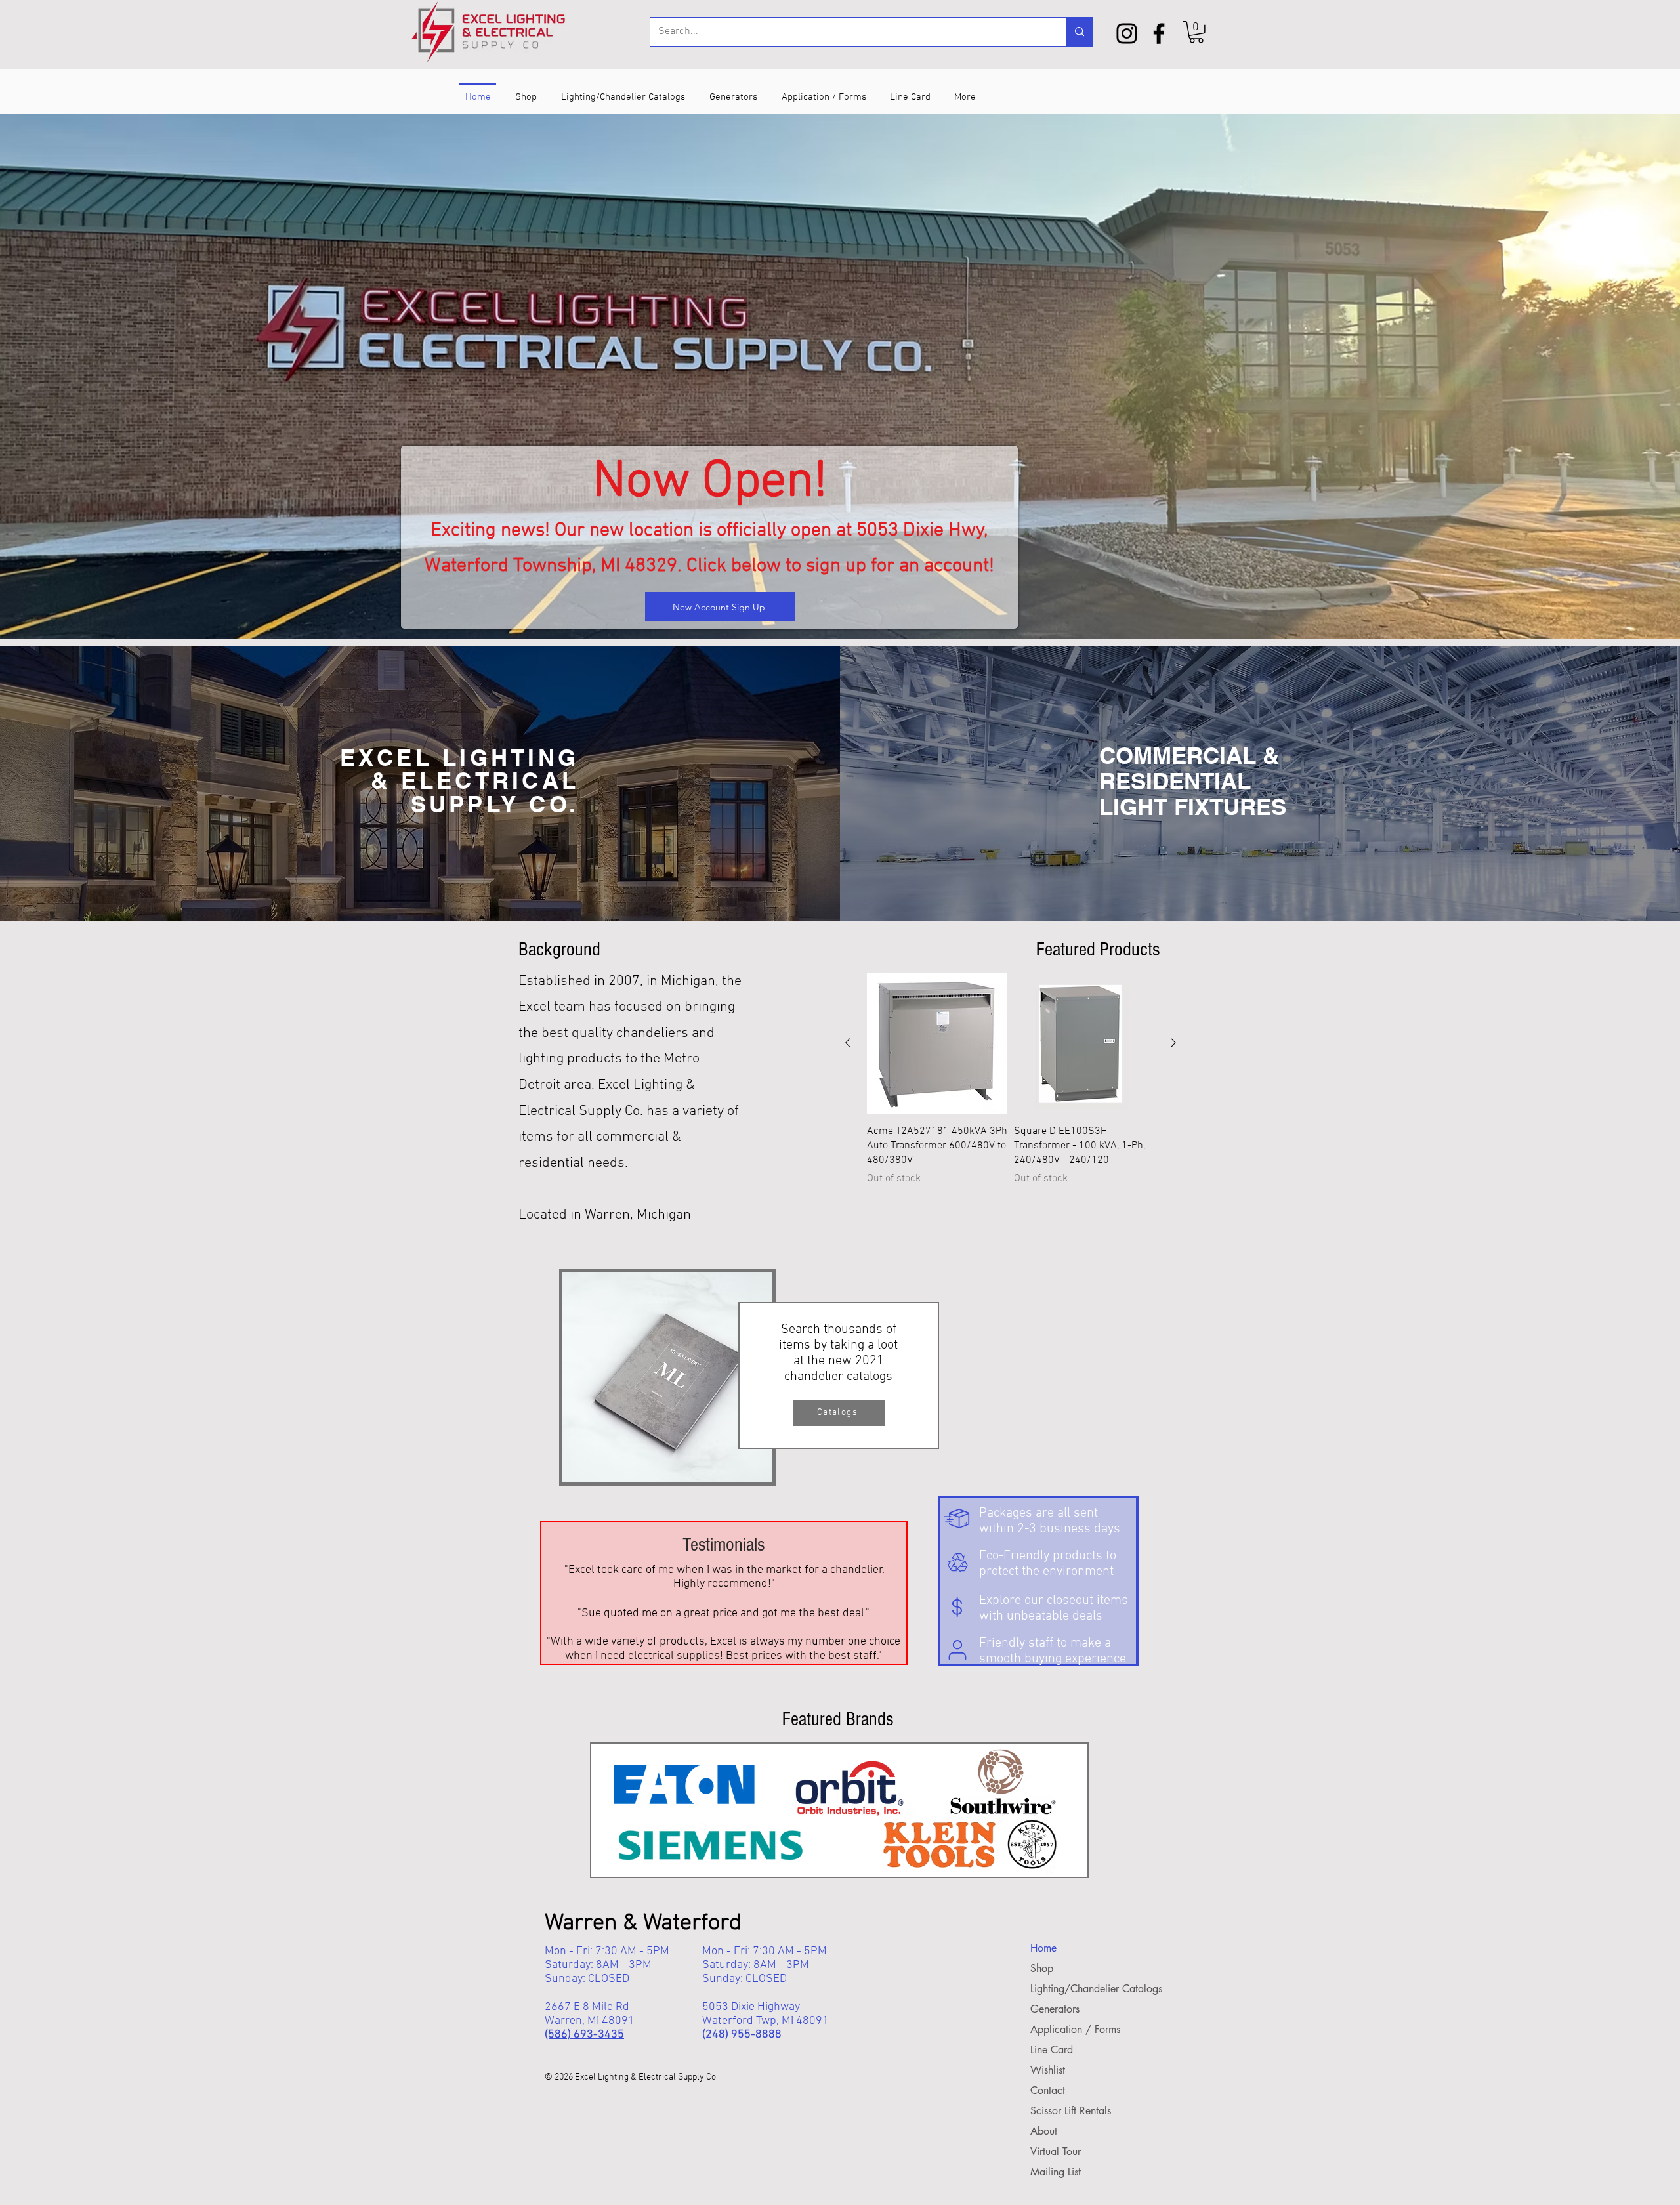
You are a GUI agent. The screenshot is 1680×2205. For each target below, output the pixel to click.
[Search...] (1079, 32)
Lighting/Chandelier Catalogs (1070, 1989)
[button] (1196, 32)
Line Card (1052, 2050)
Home (1043, 1948)
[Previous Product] (848, 1043)
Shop (1042, 1968)
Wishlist (1048, 2070)
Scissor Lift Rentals (1070, 2111)
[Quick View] (937, 1043)
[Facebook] (1159, 33)
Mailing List (1056, 2172)
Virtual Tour (1056, 2152)
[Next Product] (1173, 1043)
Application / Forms (1070, 2029)
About (1044, 2131)
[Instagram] (1127, 33)
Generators (1055, 2009)
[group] (1011, 1082)
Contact (1048, 2090)
